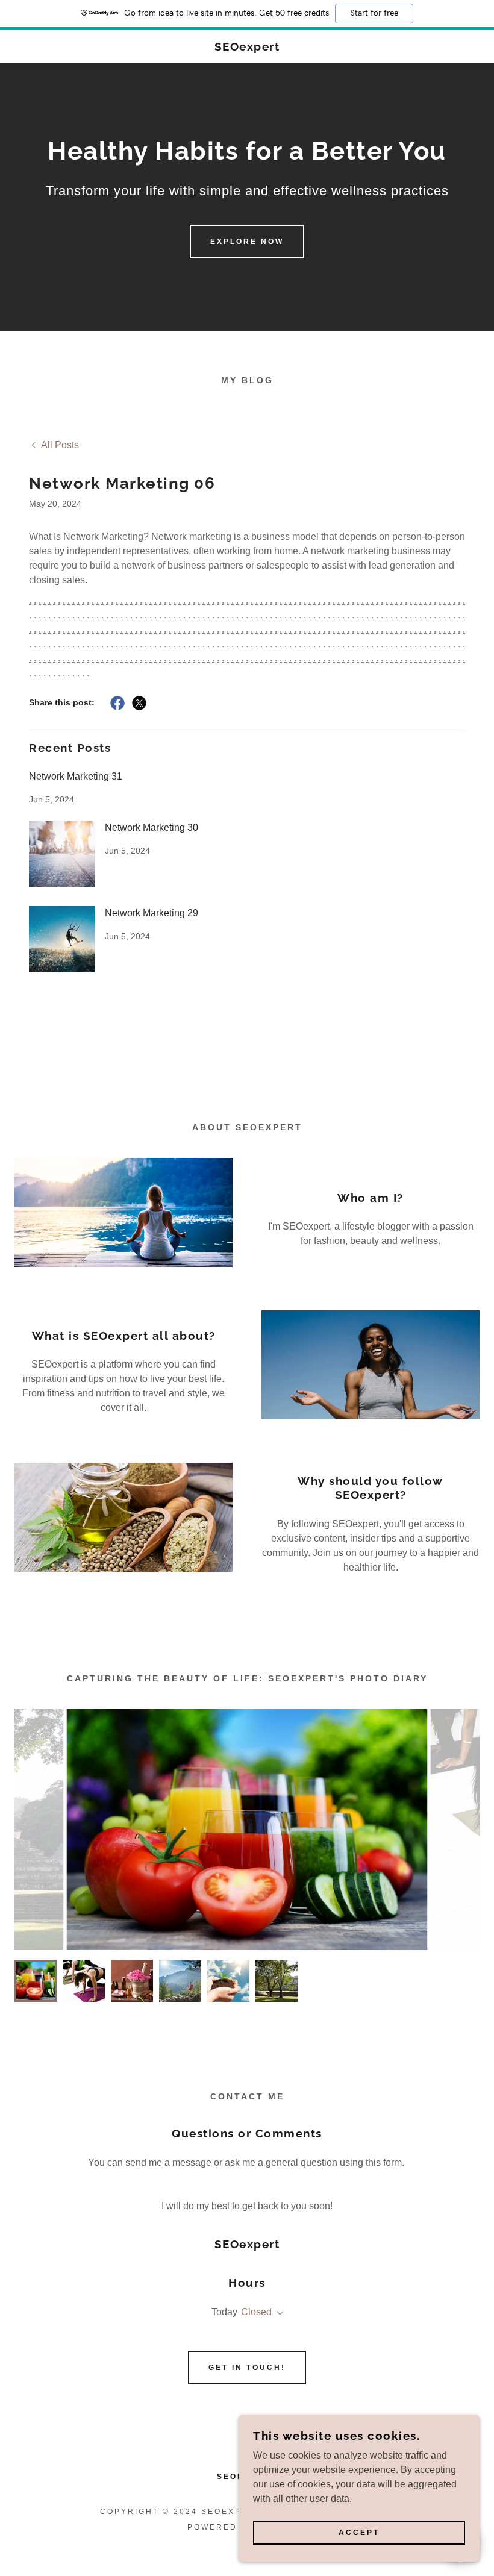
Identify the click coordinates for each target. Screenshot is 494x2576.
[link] (247, 47)
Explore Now (247, 242)
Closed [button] (256, 2312)
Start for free (374, 13)
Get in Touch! (247, 2368)
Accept (359, 2533)
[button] (278, 2313)
